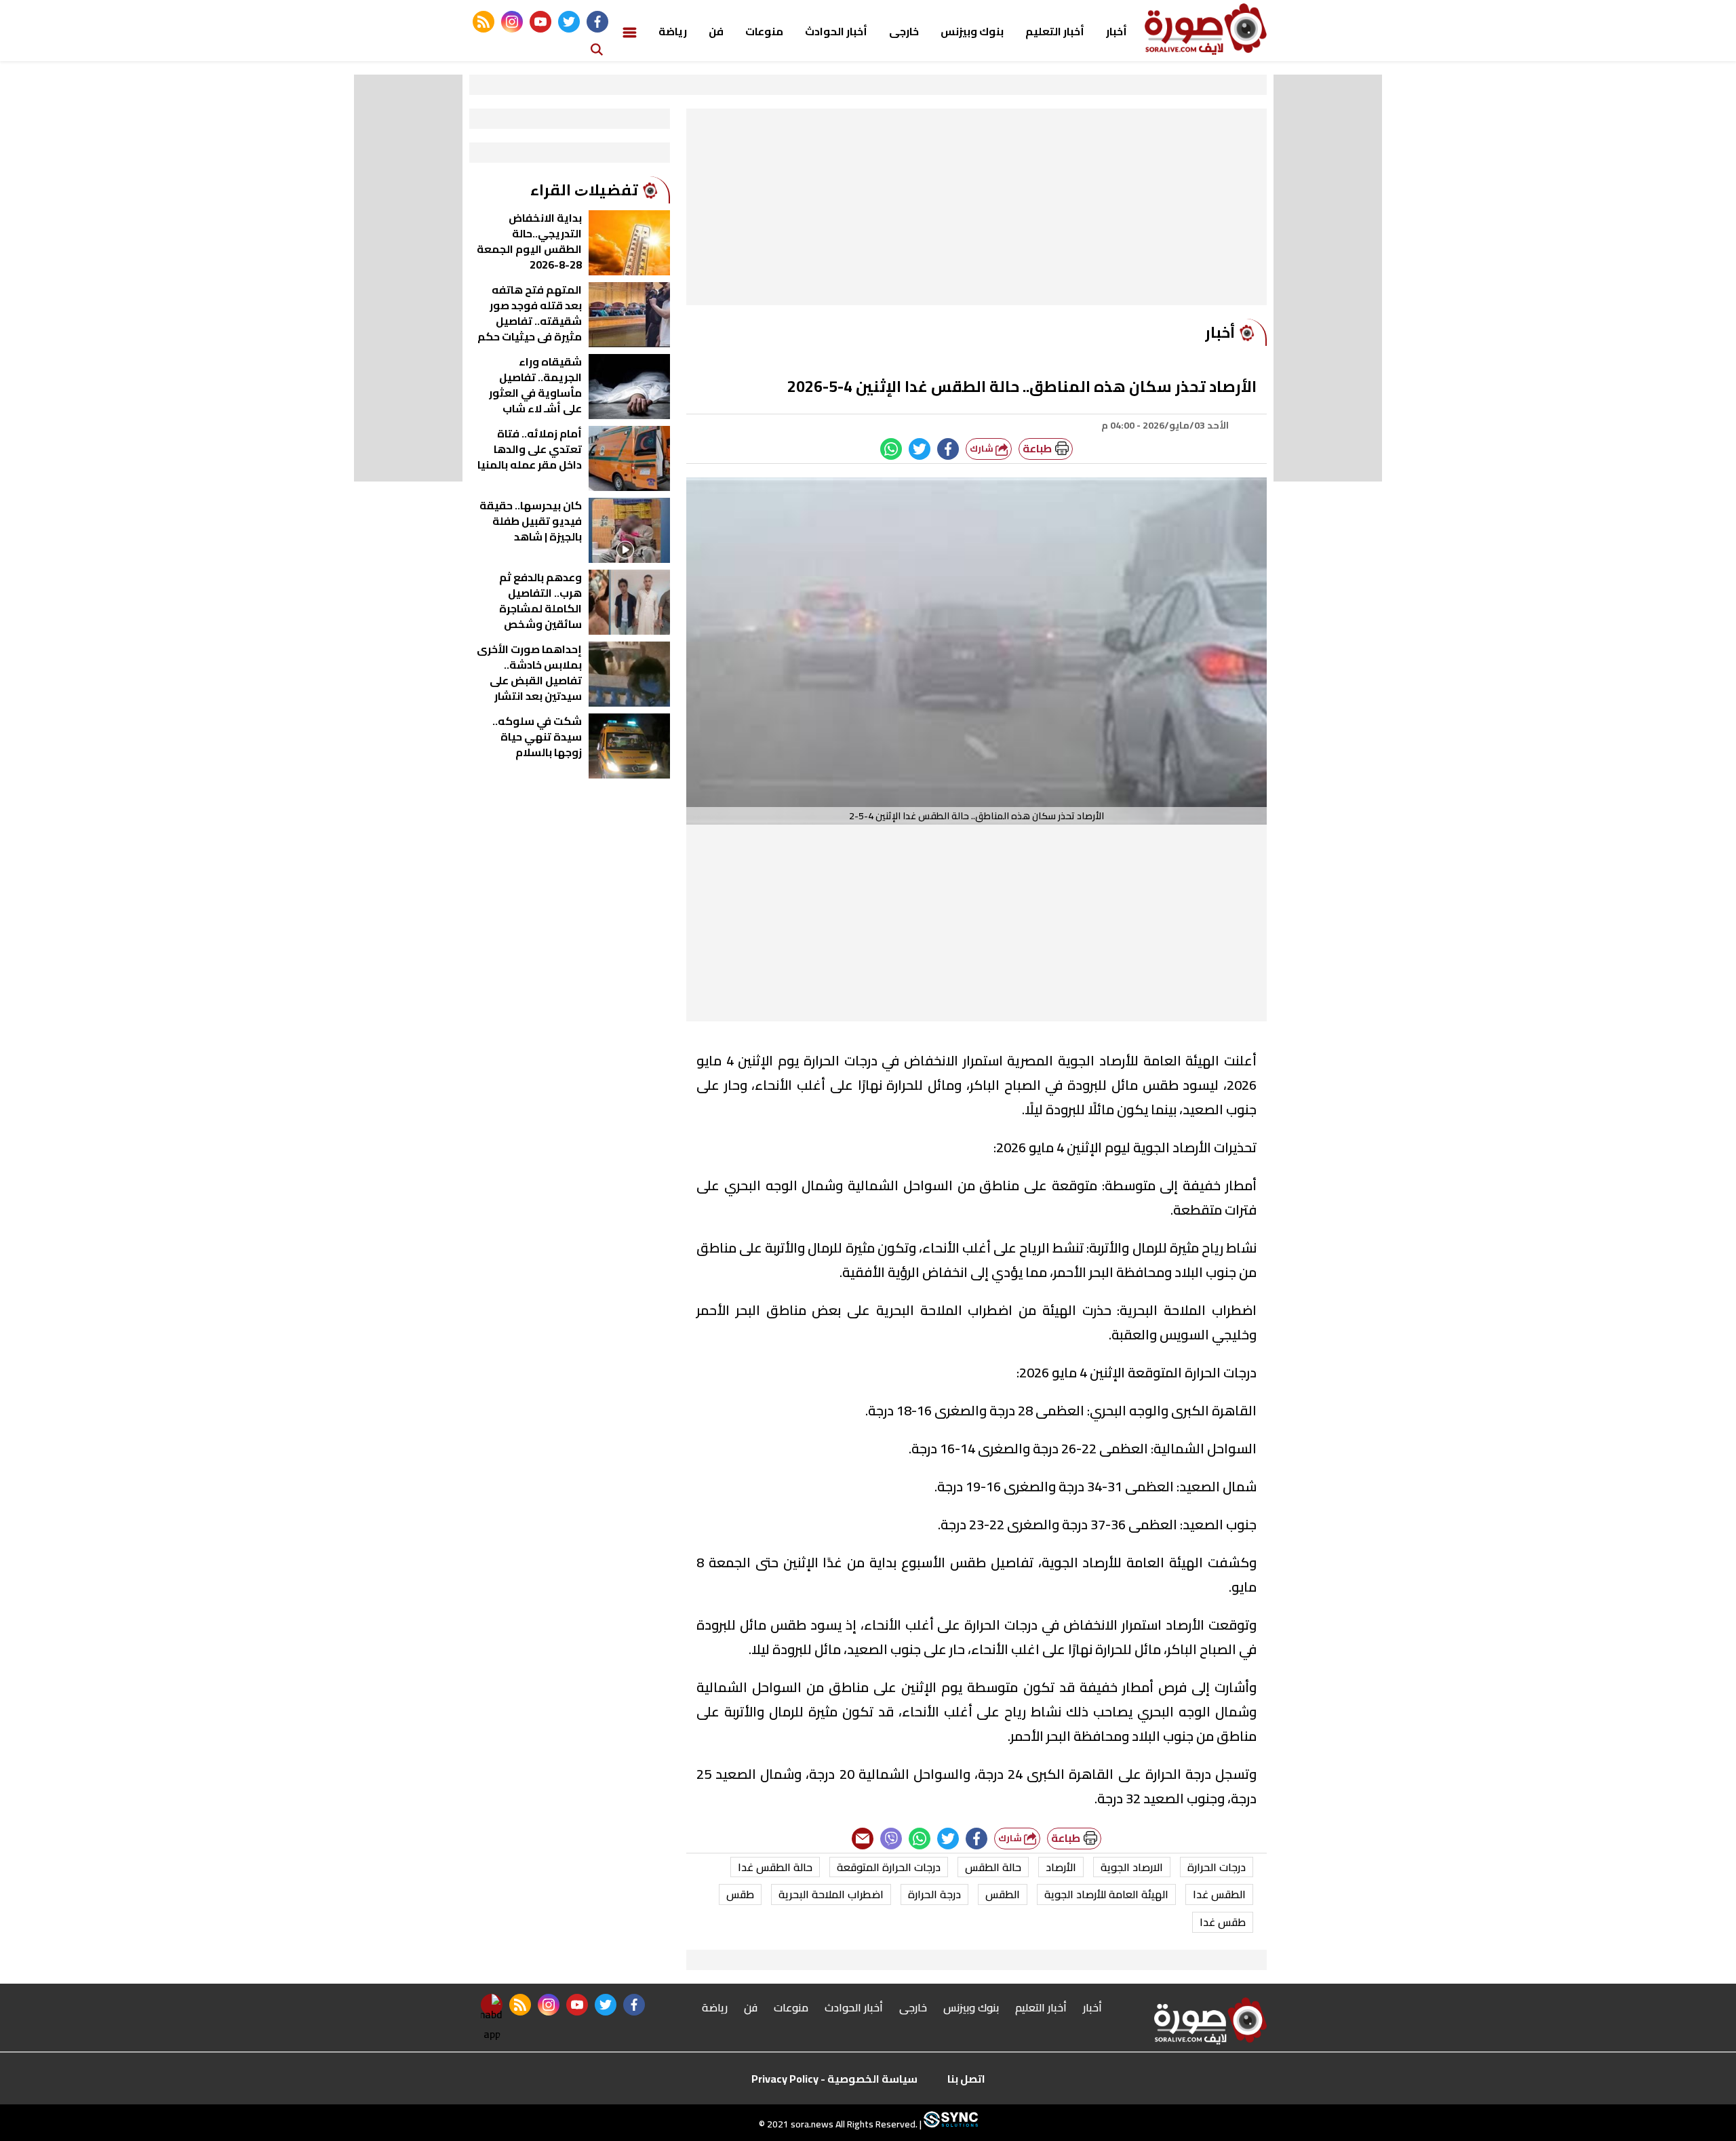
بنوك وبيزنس (972, 31)
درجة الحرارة (934, 1894)
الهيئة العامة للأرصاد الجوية (1106, 1894)
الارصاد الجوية (1132, 1867)
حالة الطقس (993, 1867)
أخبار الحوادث (836, 31)
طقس (740, 1894)
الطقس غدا (1219, 1894)
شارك (983, 449)
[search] (597, 48)
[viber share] (891, 1839)
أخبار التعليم (1055, 31)
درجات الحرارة (1217, 1867)
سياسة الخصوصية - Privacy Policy (834, 2079)
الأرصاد (1061, 1867)
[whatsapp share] (891, 449)
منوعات (764, 31)
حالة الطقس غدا (775, 1867)
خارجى (904, 31)
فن (716, 31)
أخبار (1117, 31)
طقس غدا (1223, 1922)
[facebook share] (948, 449)
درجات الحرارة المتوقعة (889, 1867)
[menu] (630, 31)
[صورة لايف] (1206, 29)
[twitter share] (920, 449)
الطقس (1003, 1894)
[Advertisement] (976, 210)
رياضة (673, 31)
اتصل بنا (966, 2079)
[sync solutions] (950, 2124)
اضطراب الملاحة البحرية (831, 1894)
